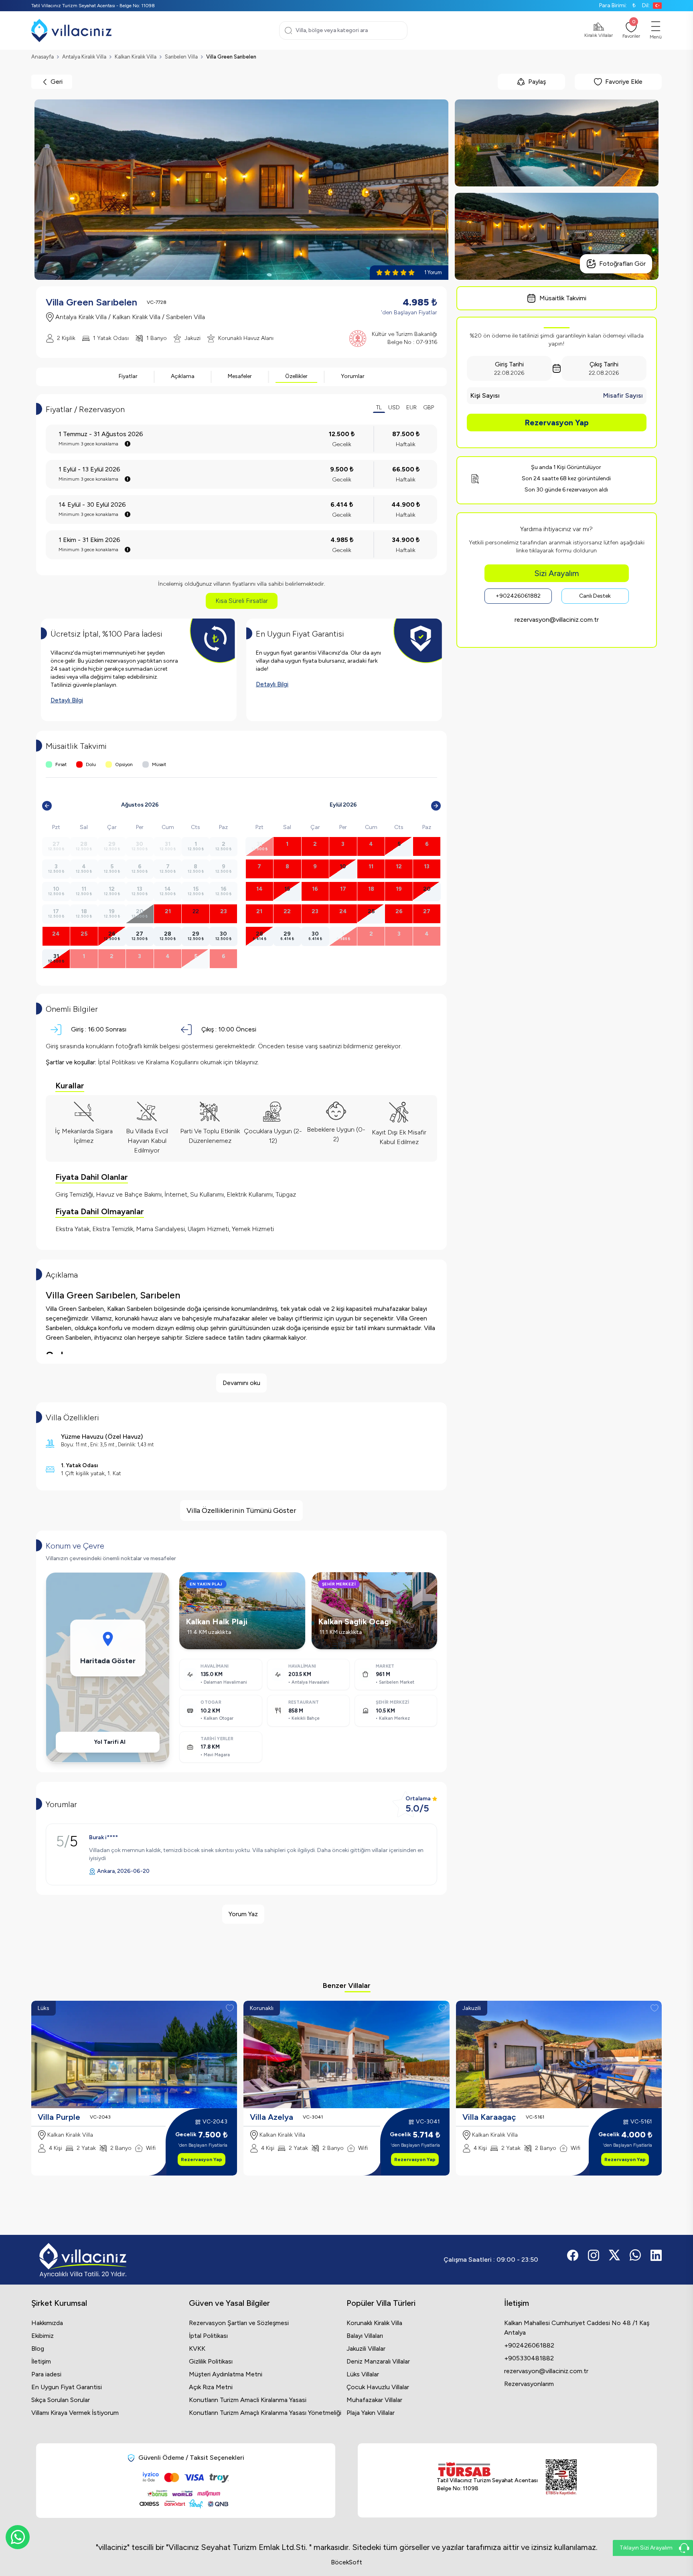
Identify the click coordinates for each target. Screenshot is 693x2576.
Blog (38, 2349)
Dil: (646, 5)
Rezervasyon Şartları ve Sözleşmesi (239, 2323)
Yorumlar (353, 376)
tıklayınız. (247, 1062)
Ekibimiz (43, 2336)
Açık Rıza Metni (211, 2387)
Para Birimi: (617, 5)
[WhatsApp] (18, 2537)
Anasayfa (43, 57)
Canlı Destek (595, 596)
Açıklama (183, 376)
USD (394, 407)
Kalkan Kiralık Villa (136, 57)
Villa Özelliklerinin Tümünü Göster (241, 1510)
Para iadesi (46, 2374)
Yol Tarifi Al (110, 1742)
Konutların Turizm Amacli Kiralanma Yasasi (248, 2400)
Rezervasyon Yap (557, 423)
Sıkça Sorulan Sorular (61, 2400)
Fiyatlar (128, 376)
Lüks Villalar (363, 2374)
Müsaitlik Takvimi (563, 298)
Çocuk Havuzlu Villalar (378, 2387)
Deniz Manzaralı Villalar (378, 2361)
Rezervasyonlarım (529, 2384)
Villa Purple (59, 2117)
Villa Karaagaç (489, 2117)
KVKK (197, 2349)
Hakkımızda (47, 2323)
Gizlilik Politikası (211, 2361)
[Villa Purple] (134, 2054)
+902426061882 (518, 596)
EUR (411, 407)
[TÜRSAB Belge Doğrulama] (487, 2469)
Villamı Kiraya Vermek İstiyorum (75, 2413)
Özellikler (296, 376)
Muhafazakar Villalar (374, 2400)
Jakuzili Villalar (366, 2349)
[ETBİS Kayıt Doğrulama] (561, 2477)
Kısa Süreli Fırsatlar (242, 601)
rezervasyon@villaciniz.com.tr (557, 620)
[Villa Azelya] (346, 2054)
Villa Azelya (272, 2117)
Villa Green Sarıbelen (231, 57)
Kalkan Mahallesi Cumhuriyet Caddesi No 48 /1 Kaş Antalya (577, 2328)
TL (379, 407)
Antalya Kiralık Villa (84, 57)
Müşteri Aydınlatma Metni (226, 2374)
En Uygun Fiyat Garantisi (67, 2387)
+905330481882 (529, 2358)
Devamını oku (241, 1383)
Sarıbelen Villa (181, 57)
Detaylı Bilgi (67, 700)
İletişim (41, 2361)
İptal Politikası (208, 2336)
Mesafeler (240, 376)
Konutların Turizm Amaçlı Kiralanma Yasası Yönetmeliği (265, 2413)
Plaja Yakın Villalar (371, 2413)
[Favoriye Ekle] (230, 2008)
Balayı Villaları (365, 2336)
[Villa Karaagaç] (559, 2054)
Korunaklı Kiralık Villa (374, 2323)
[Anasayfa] (71, 30)
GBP (429, 407)
